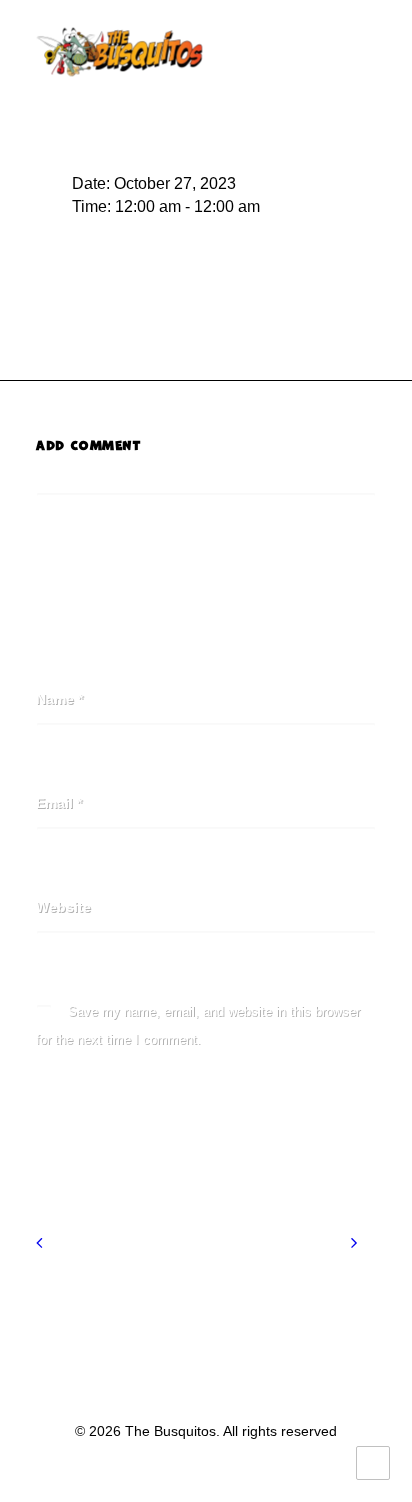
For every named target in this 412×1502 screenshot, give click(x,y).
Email (59, 803)
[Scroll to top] (373, 1461)
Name (59, 699)
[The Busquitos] (119, 52)
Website (63, 907)
